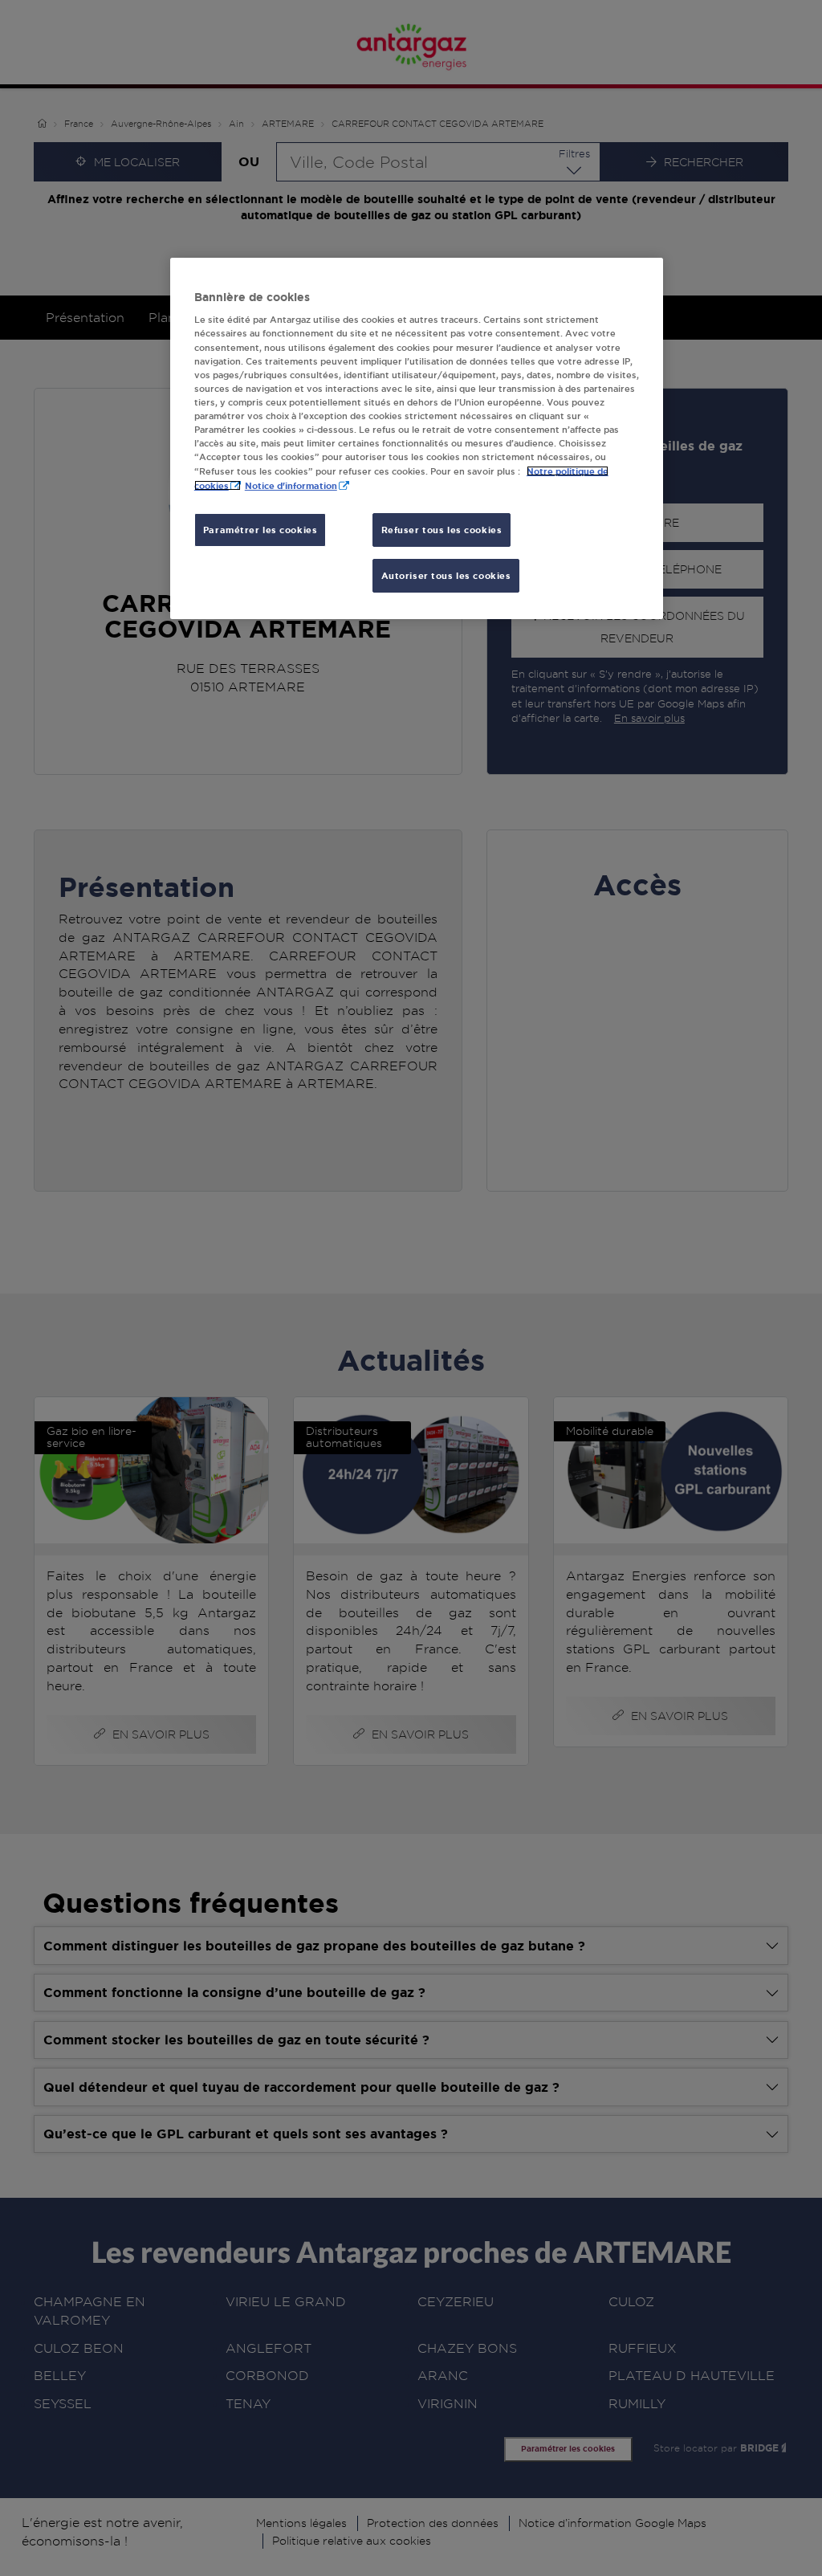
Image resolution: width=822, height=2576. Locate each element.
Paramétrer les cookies (260, 530)
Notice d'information (291, 485)
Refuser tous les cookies (442, 530)
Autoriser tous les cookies (446, 575)
